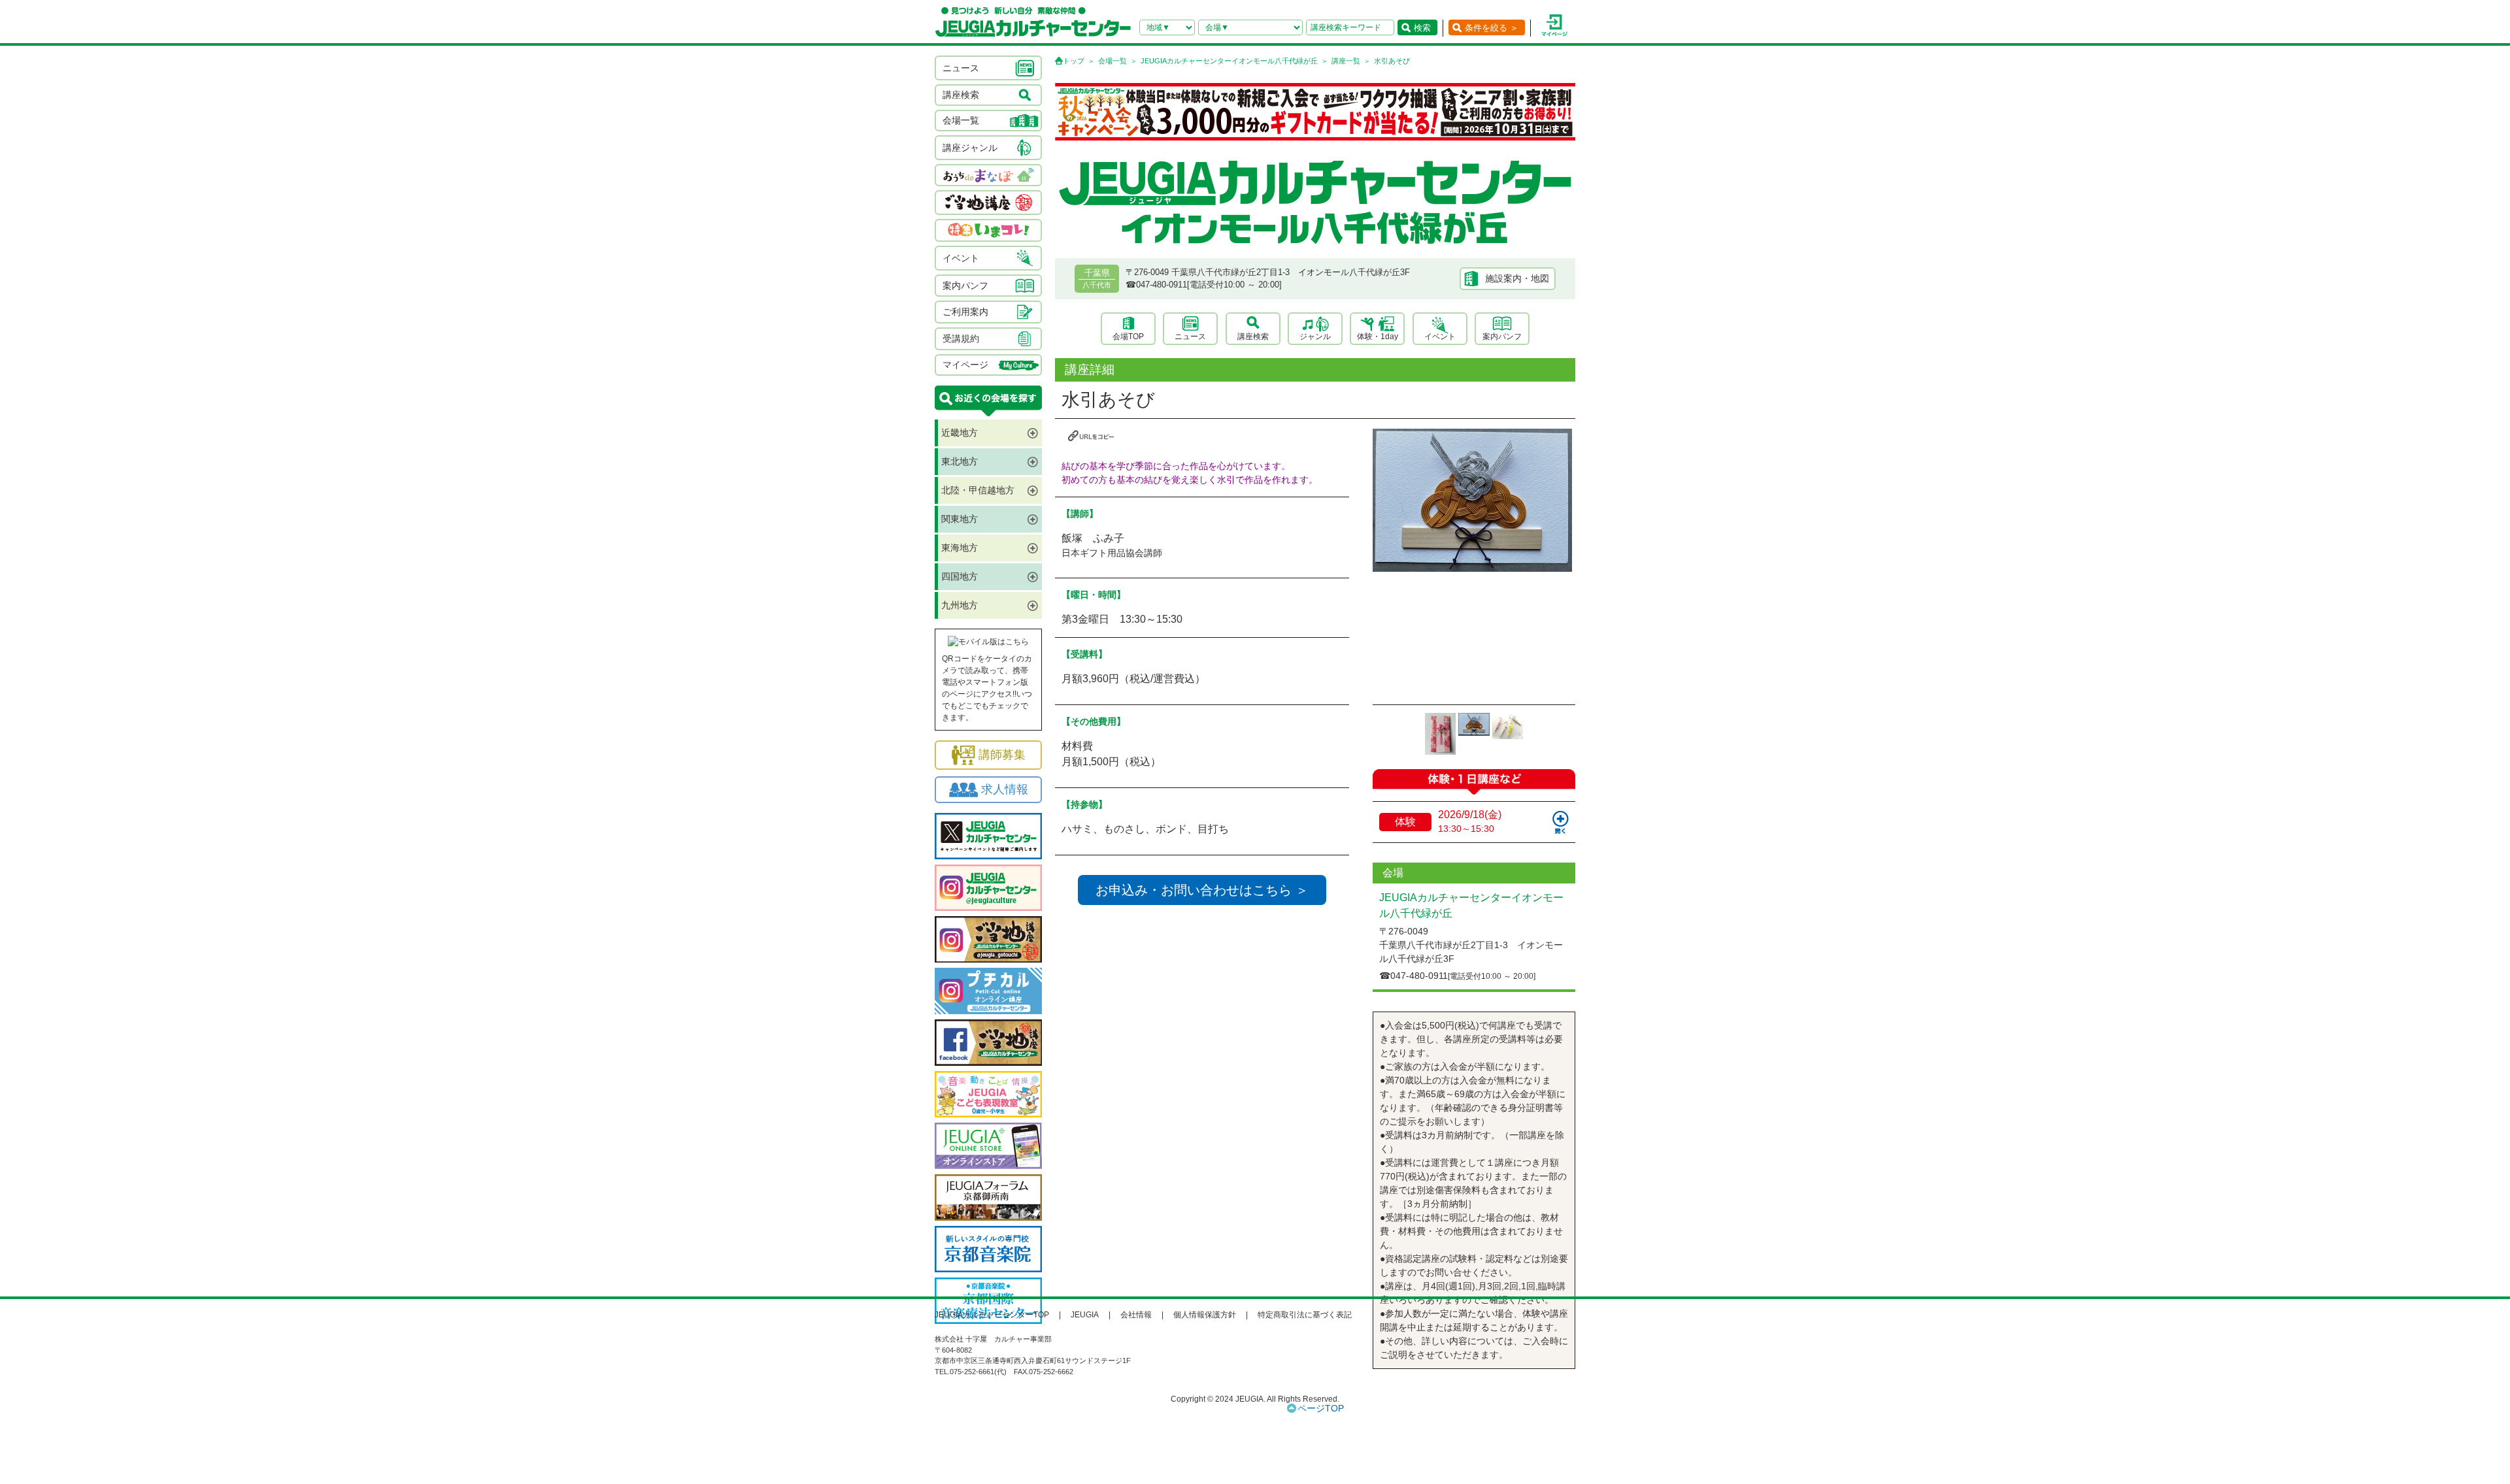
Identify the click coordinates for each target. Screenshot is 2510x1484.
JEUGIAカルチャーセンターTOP (992, 1315)
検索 (1422, 28)
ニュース (1190, 337)
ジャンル (1315, 337)
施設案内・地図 (1517, 278)
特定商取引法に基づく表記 (1305, 1315)
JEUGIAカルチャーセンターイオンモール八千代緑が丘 (1229, 61)
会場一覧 (1113, 61)
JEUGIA (1085, 1315)
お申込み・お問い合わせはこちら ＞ (1202, 890)
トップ (1074, 61)
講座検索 (1253, 337)
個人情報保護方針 (1205, 1315)
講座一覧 (1346, 61)
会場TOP (1128, 337)
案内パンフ (1502, 337)
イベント (1440, 337)
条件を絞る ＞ (1492, 28)
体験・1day (1378, 337)
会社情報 (1136, 1315)
